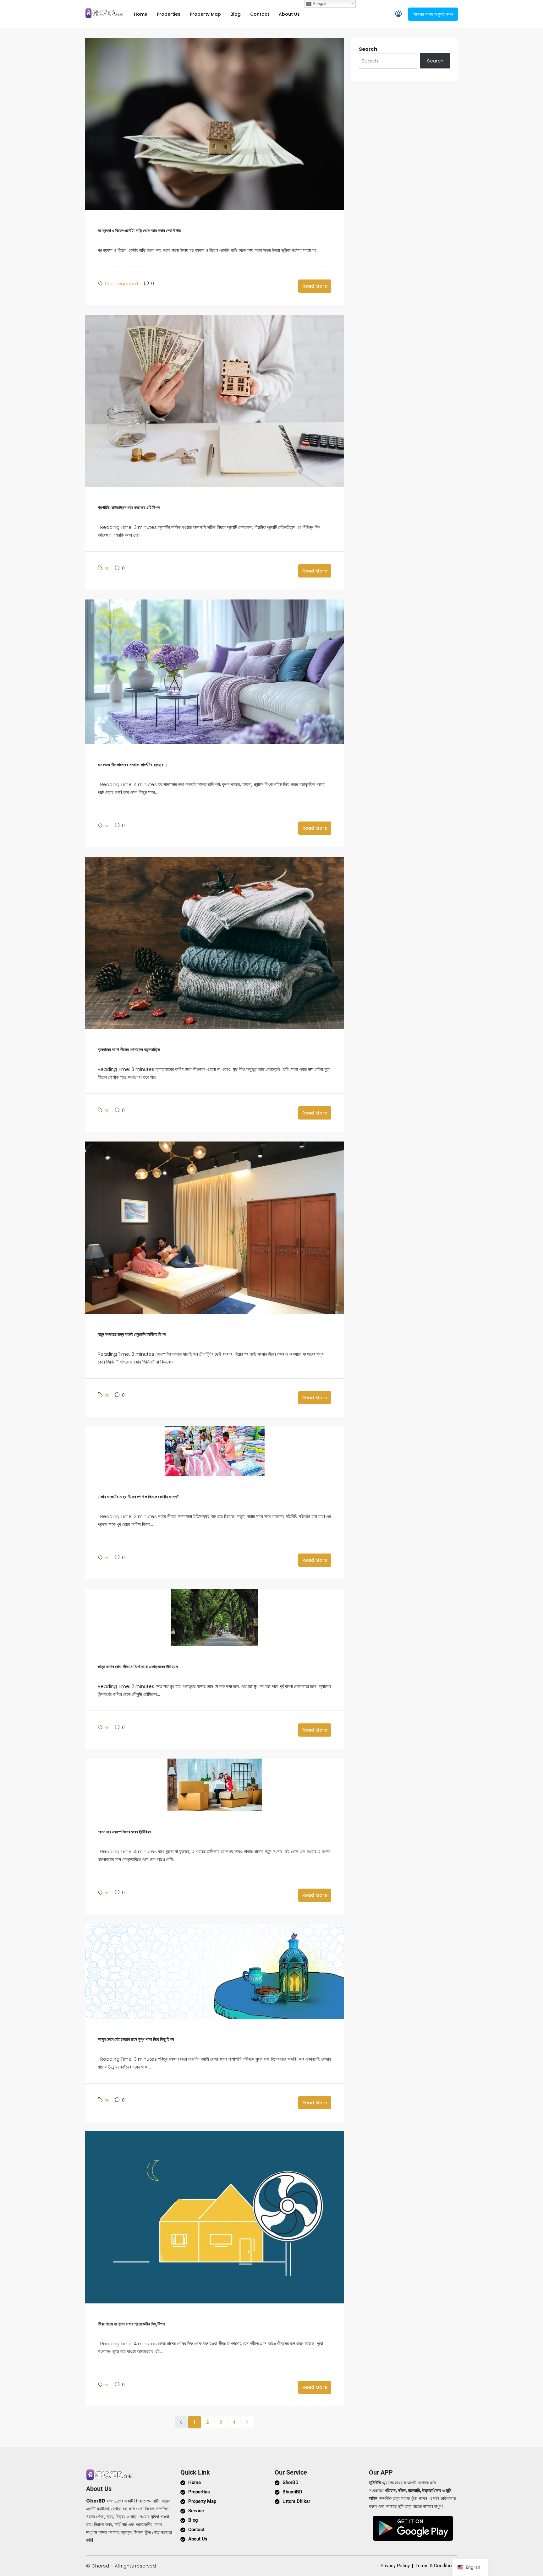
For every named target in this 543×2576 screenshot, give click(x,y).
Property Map (205, 14)
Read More (315, 286)
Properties (169, 14)
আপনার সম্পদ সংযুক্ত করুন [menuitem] (433, 14)
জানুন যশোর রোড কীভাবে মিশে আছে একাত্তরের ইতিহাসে (138, 1667)
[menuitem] (398, 14)
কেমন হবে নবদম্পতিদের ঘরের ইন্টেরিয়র (124, 1832)
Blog (236, 14)
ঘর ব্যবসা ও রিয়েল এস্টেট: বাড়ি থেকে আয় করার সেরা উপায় (139, 230)
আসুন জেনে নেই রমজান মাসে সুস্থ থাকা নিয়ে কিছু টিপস (136, 2039)
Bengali (319, 4)
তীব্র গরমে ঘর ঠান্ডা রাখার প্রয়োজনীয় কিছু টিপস (131, 2324)
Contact (260, 14)
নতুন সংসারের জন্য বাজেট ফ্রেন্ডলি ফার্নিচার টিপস (132, 1334)
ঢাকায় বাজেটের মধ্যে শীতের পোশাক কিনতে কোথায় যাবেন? (138, 1497)
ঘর (107, 568)
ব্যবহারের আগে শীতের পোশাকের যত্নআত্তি (129, 1049)
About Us (289, 14)
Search (368, 49)
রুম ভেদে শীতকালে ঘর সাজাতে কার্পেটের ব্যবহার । (132, 765)
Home (141, 14)
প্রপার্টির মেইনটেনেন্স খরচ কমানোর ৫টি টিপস (129, 507)
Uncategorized (121, 284)
